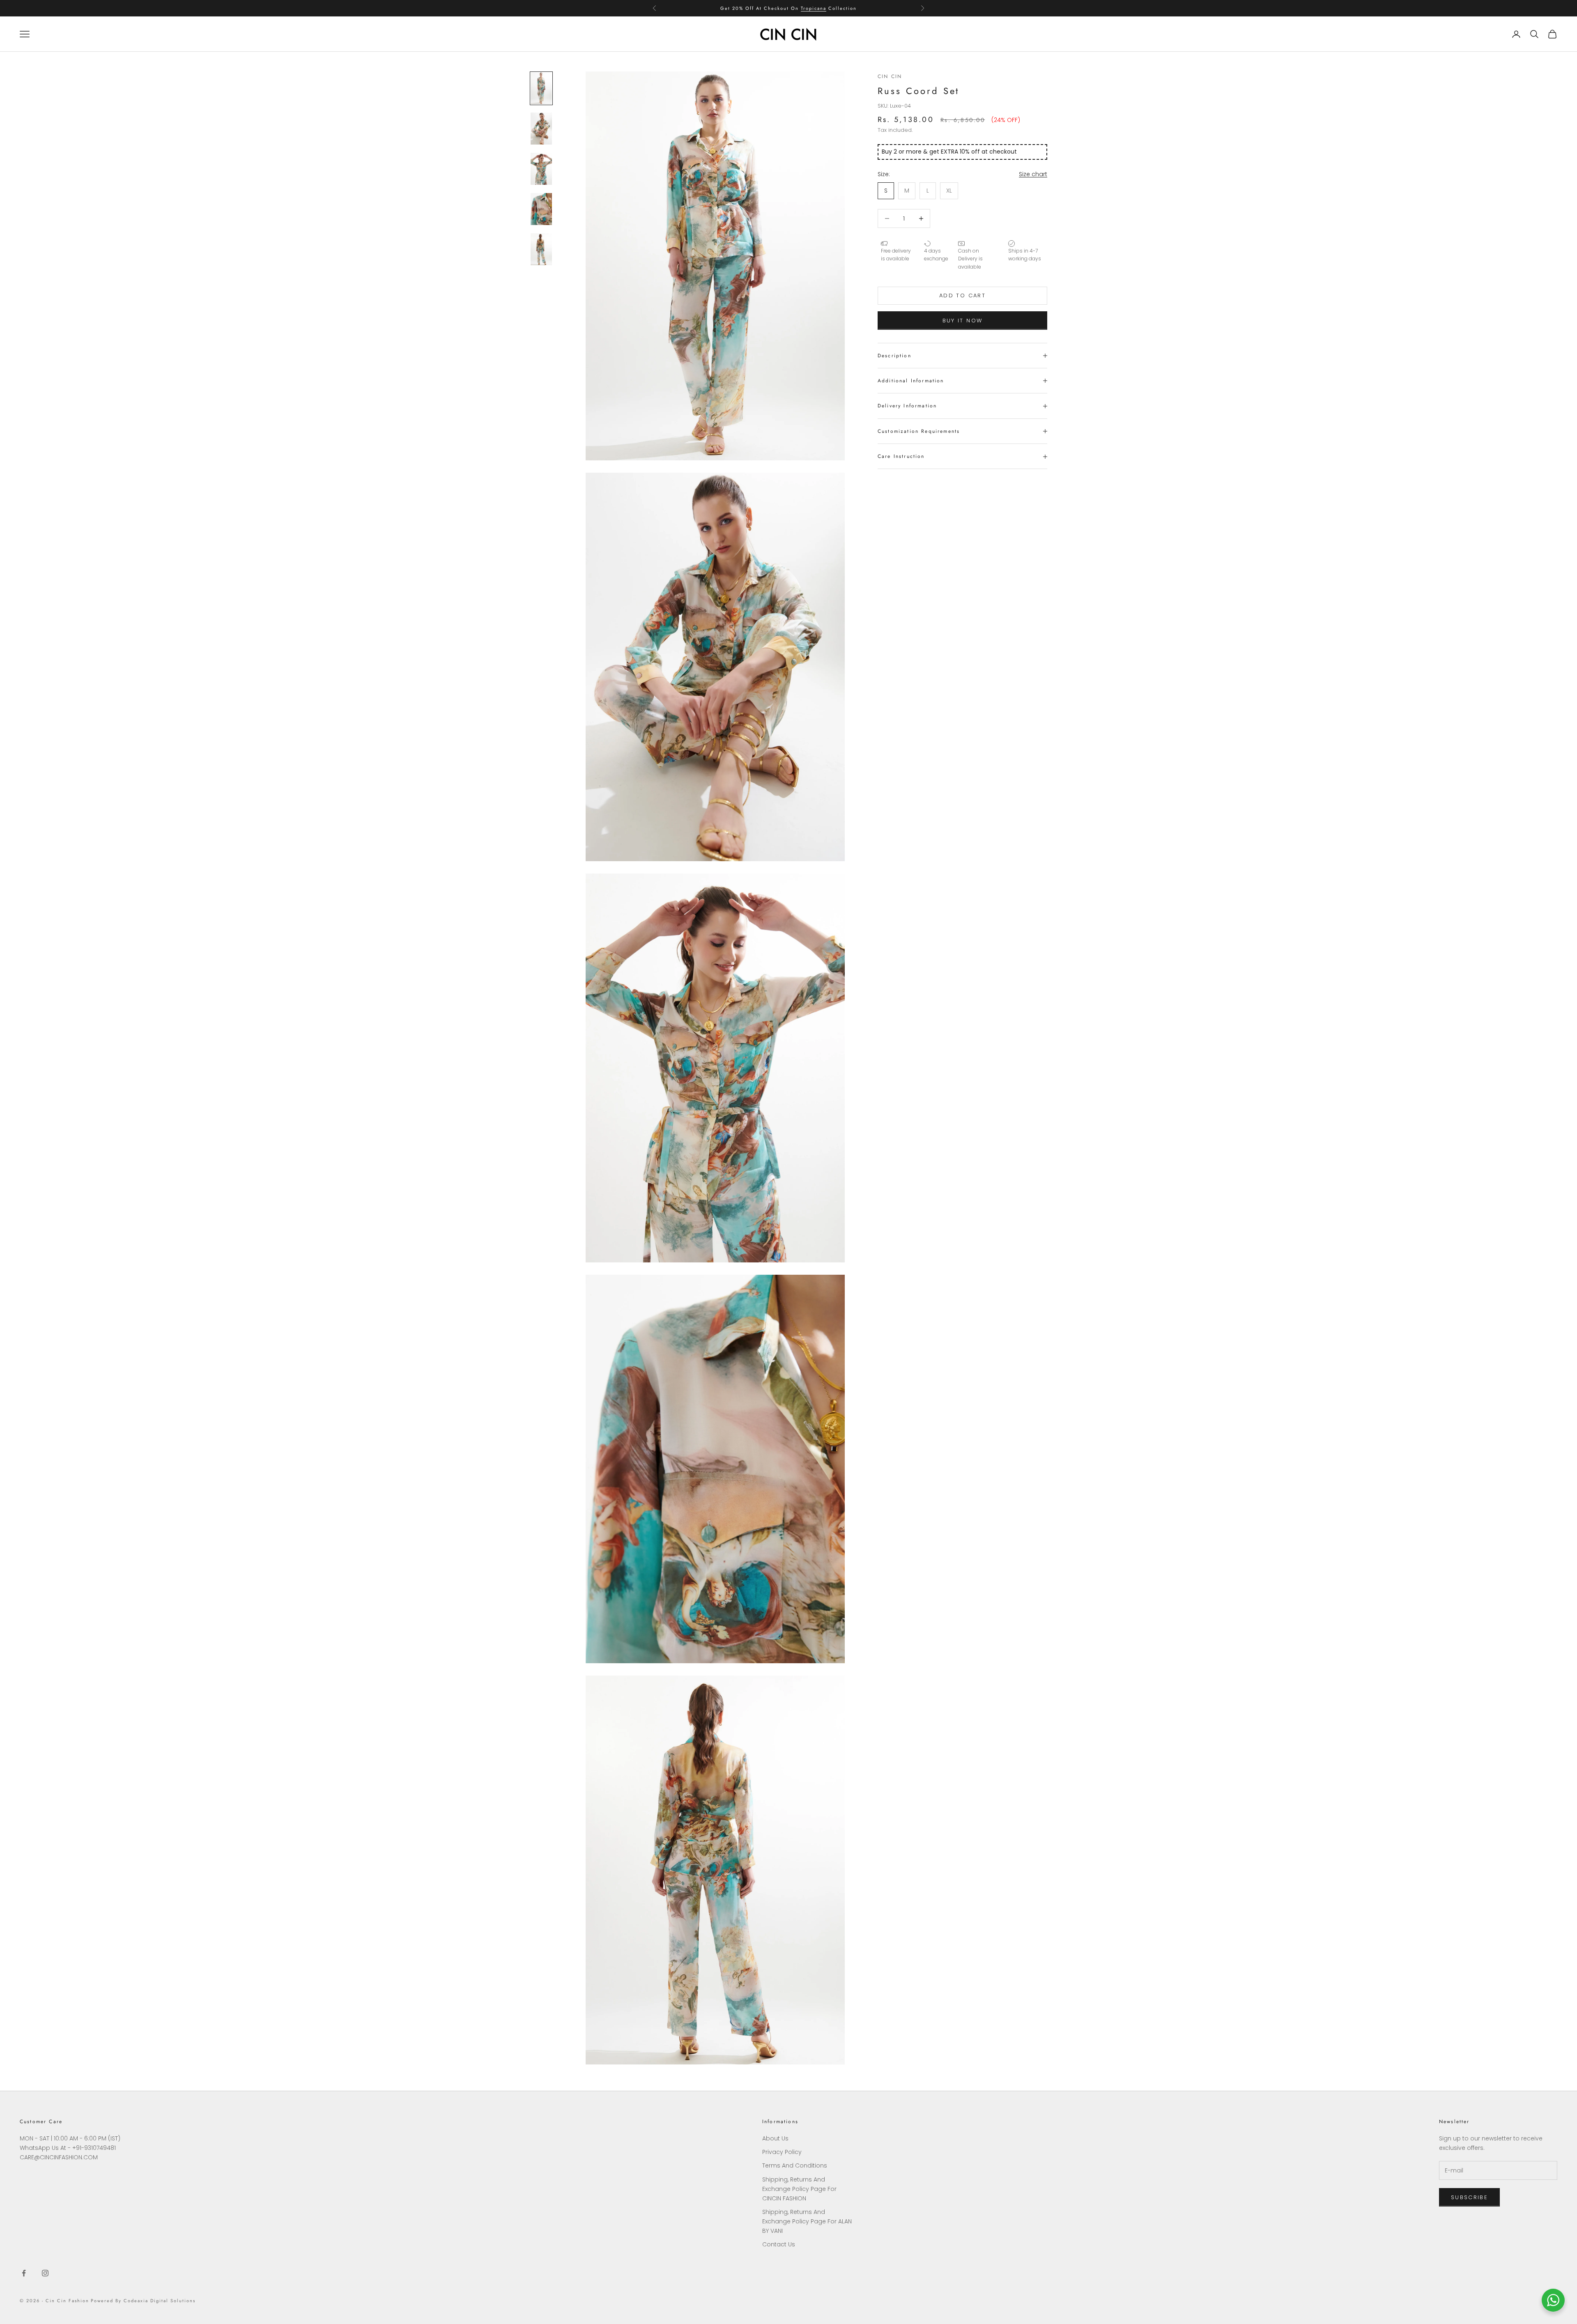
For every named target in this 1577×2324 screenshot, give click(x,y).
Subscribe (1469, 2197)
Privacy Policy (782, 2152)
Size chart (1033, 174)
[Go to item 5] (541, 249)
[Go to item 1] (541, 88)
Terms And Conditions (795, 2165)
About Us (775, 2138)
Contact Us (779, 2244)
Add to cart (962, 296)
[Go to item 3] (541, 169)
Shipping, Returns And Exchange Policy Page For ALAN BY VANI (807, 2221)
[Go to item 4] (541, 209)
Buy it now (962, 321)
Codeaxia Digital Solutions (159, 2301)
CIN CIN (890, 76)
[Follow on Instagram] (45, 2273)
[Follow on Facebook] (24, 2273)
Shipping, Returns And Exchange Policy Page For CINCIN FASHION (799, 2189)
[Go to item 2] (541, 129)
